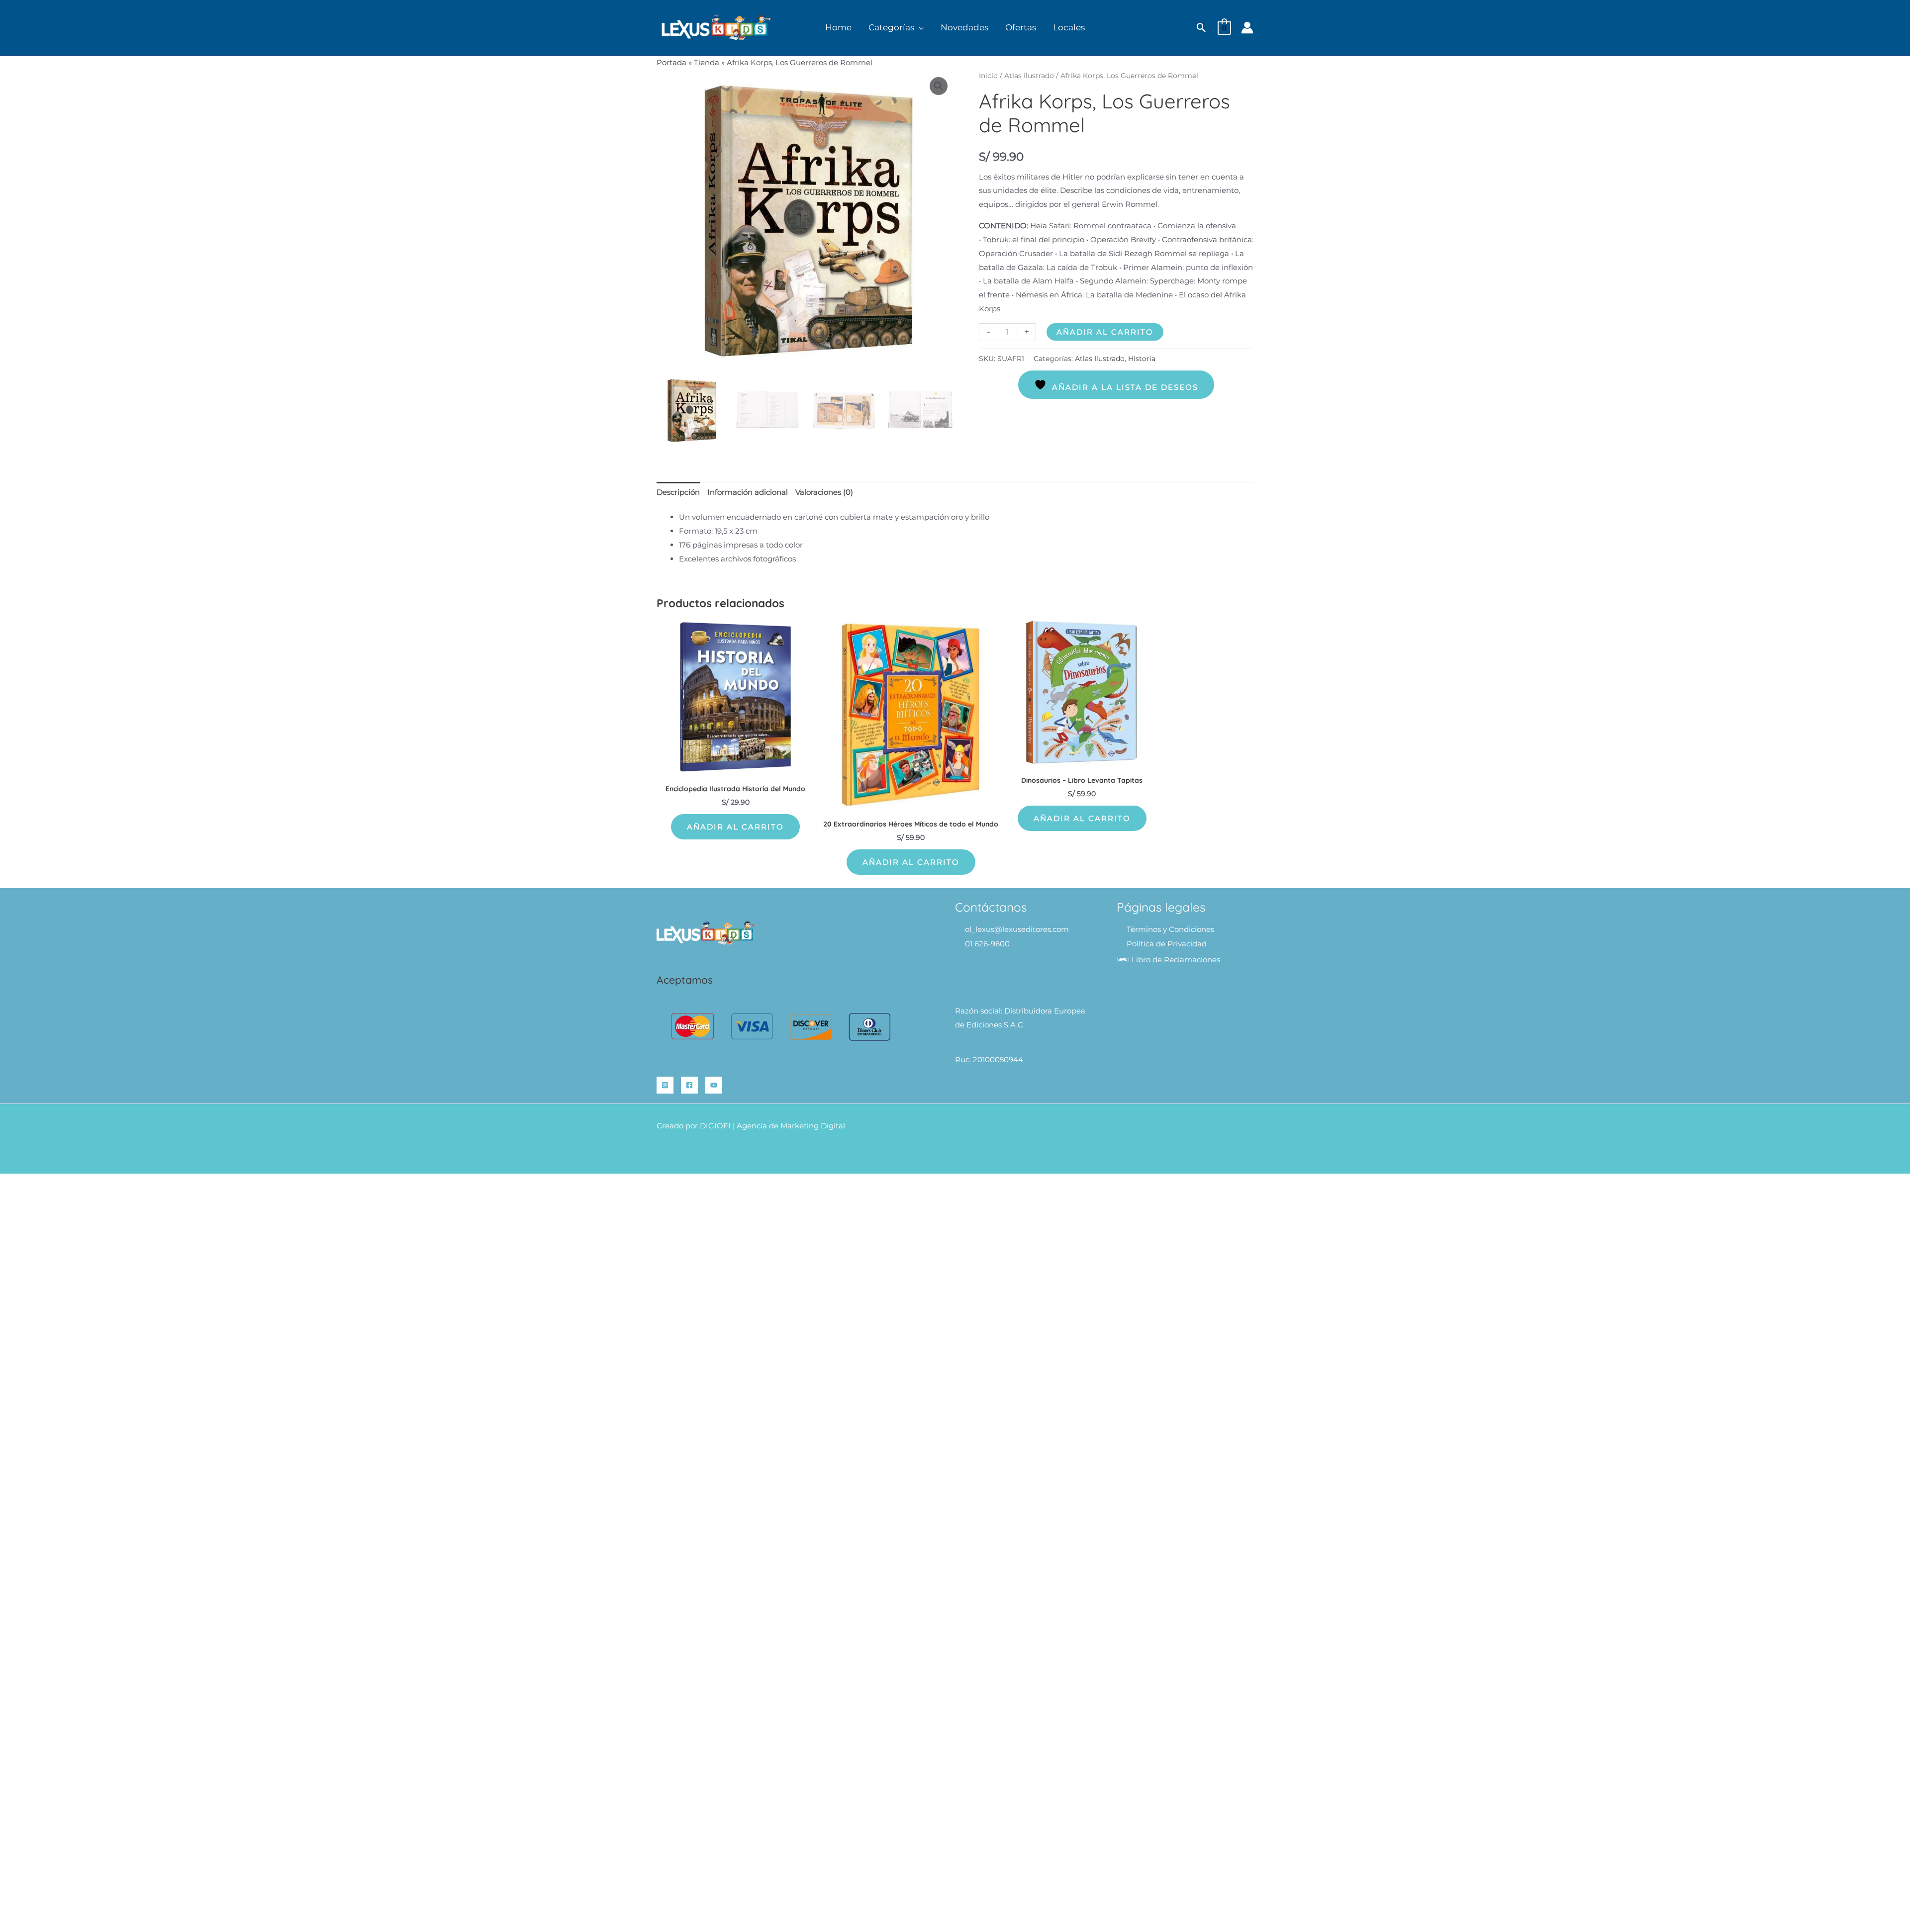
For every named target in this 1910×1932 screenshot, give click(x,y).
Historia (1142, 359)
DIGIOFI (715, 1126)
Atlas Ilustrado (1029, 76)
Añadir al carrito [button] (735, 827)
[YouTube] (714, 1085)
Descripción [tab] (678, 492)
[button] (919, 28)
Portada (671, 62)
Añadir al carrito (1105, 332)
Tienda (707, 62)
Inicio (988, 76)
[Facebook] (689, 1085)
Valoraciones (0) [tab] (824, 492)
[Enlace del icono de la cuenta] (1247, 28)
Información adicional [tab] (748, 492)
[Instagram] (665, 1085)
